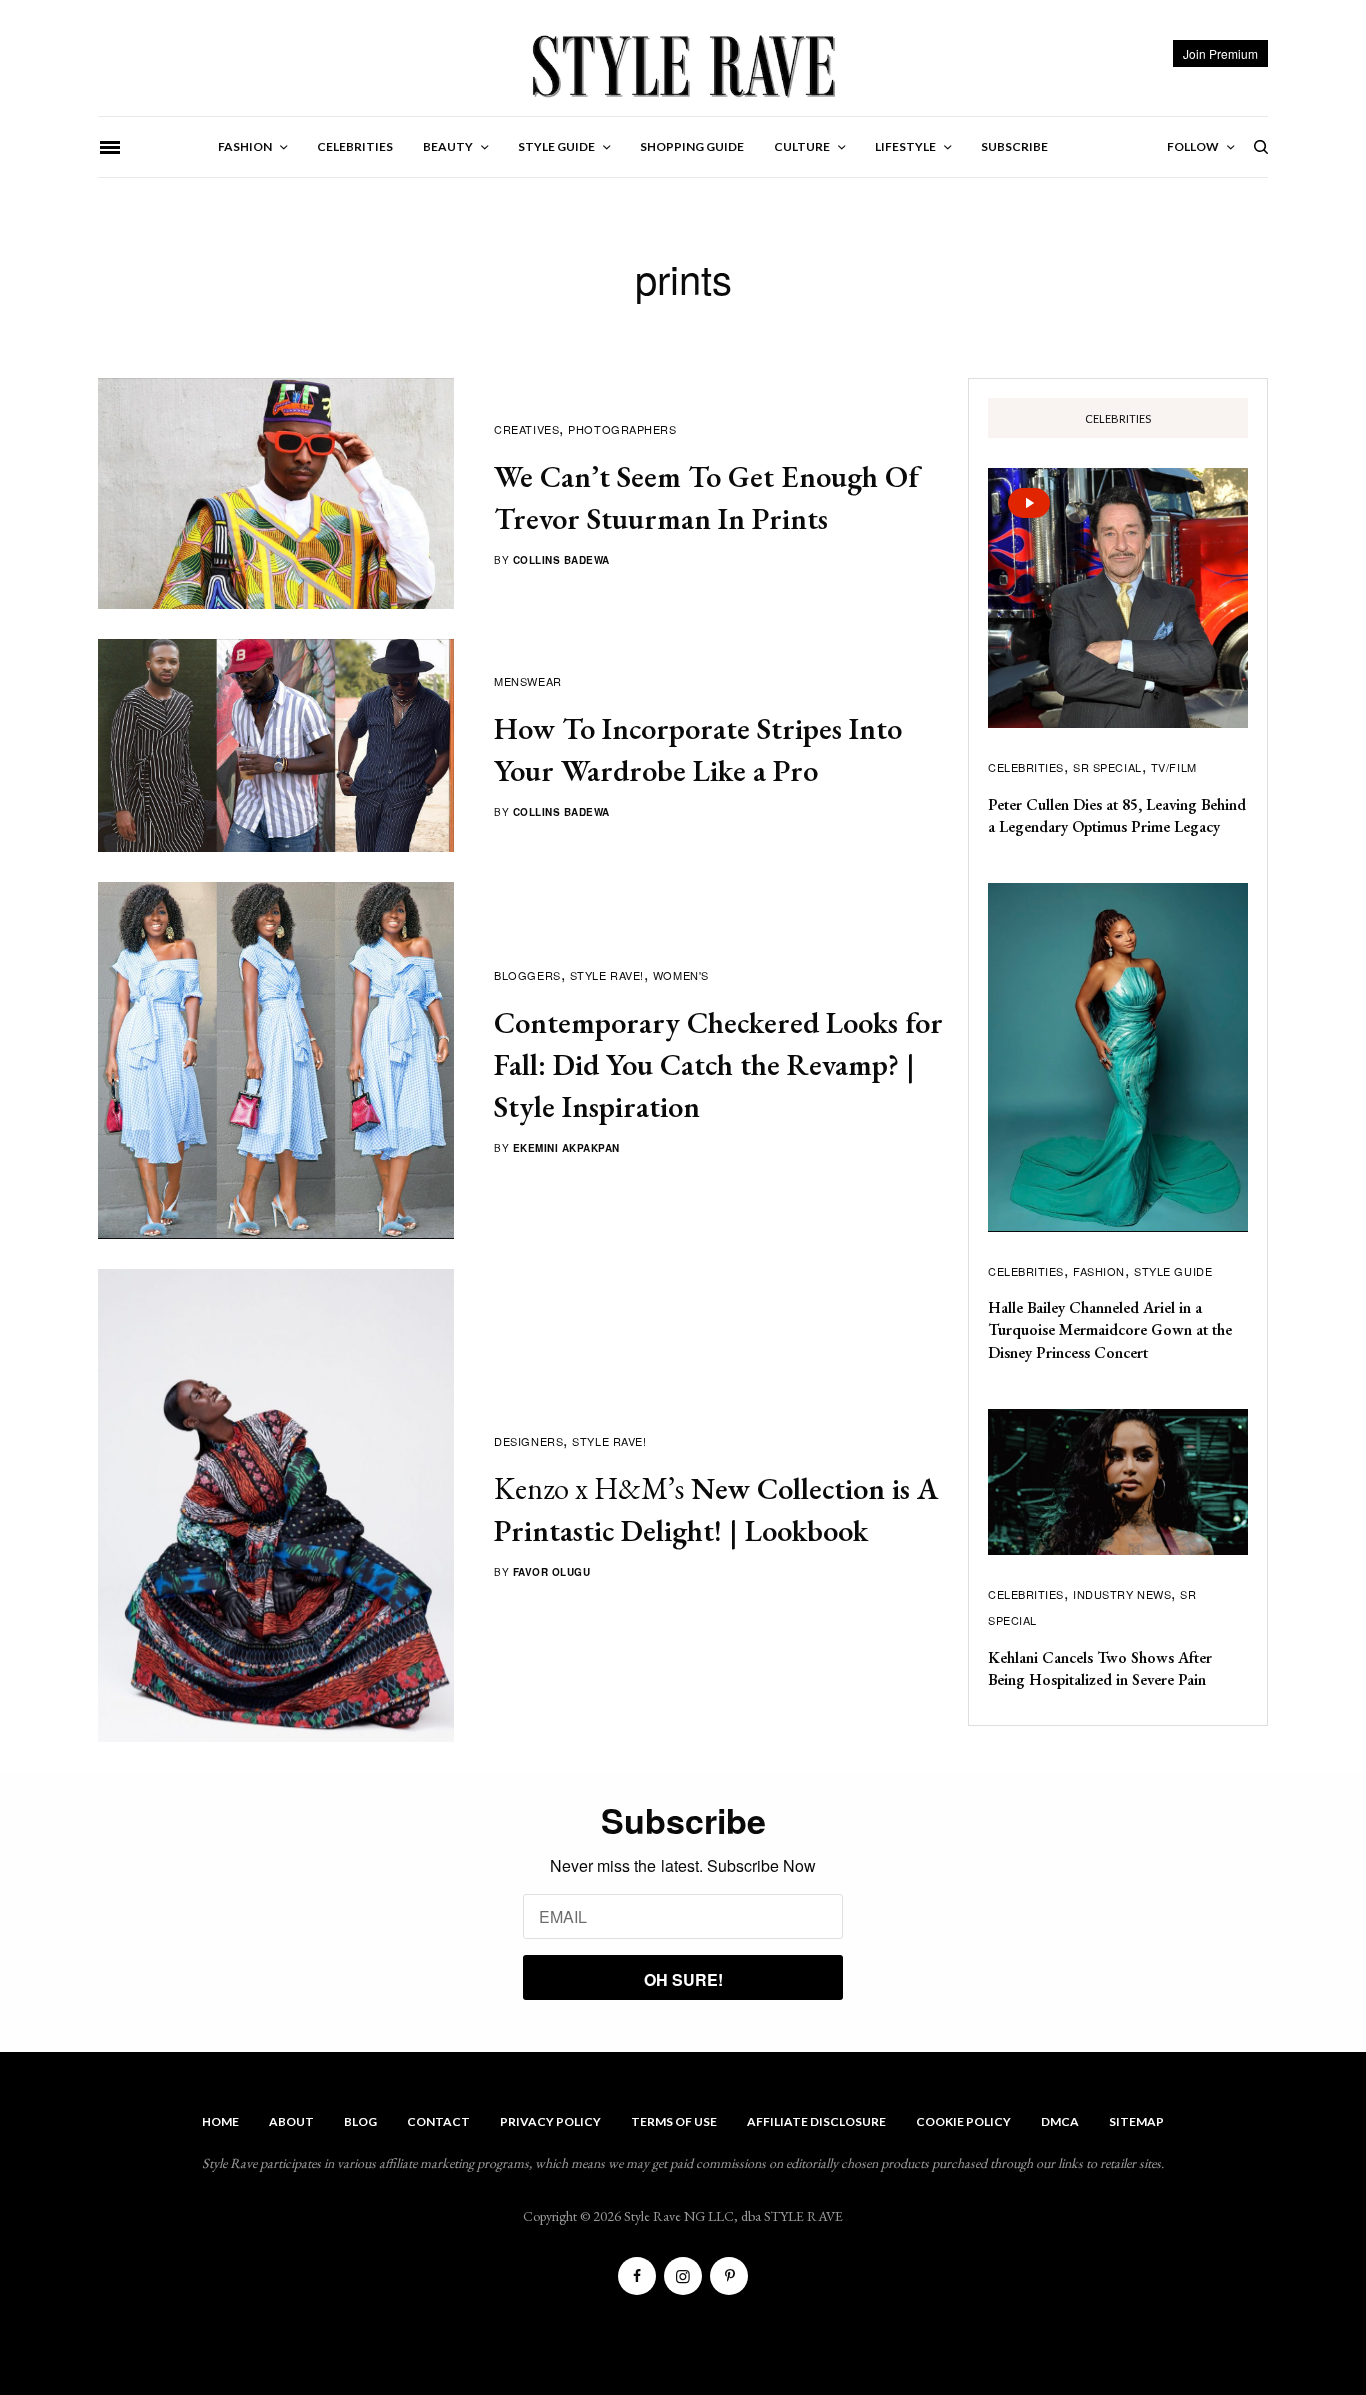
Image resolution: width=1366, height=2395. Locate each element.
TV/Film (1174, 767)
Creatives (526, 429)
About (291, 2121)
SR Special (1107, 767)
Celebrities (1026, 767)
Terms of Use (674, 2121)
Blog (360, 2121)
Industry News (1122, 1594)
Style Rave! (607, 975)
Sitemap (1136, 2121)
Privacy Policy (550, 2121)
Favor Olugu (552, 1572)
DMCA (1060, 2121)
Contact (438, 2121)
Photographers (622, 429)
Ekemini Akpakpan (566, 1148)
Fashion (1099, 1271)
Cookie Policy (963, 2121)
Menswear (527, 681)
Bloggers (527, 975)
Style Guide (1173, 1271)
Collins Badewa (561, 560)
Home (220, 2121)
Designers (528, 1441)
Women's (681, 975)
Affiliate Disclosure (816, 2121)
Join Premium (1220, 53)
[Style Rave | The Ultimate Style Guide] (682, 65)
